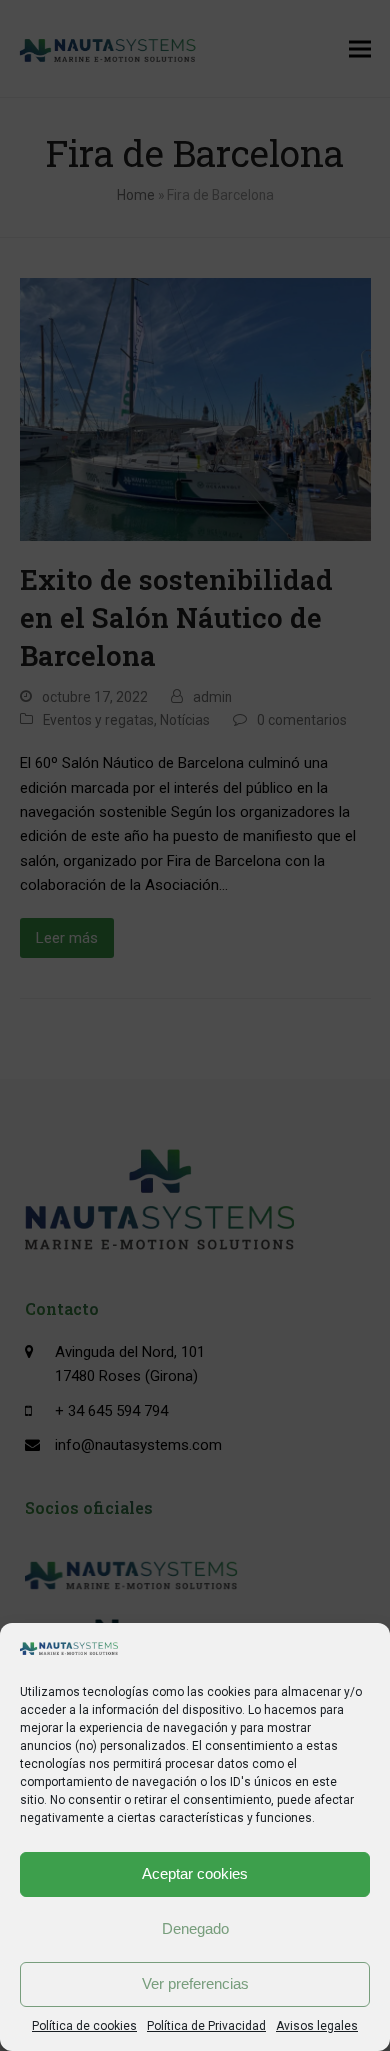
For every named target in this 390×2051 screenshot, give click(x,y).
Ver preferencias (195, 1983)
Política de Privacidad (206, 2026)
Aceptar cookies (195, 1873)
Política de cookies (84, 2026)
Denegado (195, 1928)
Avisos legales (317, 2026)
